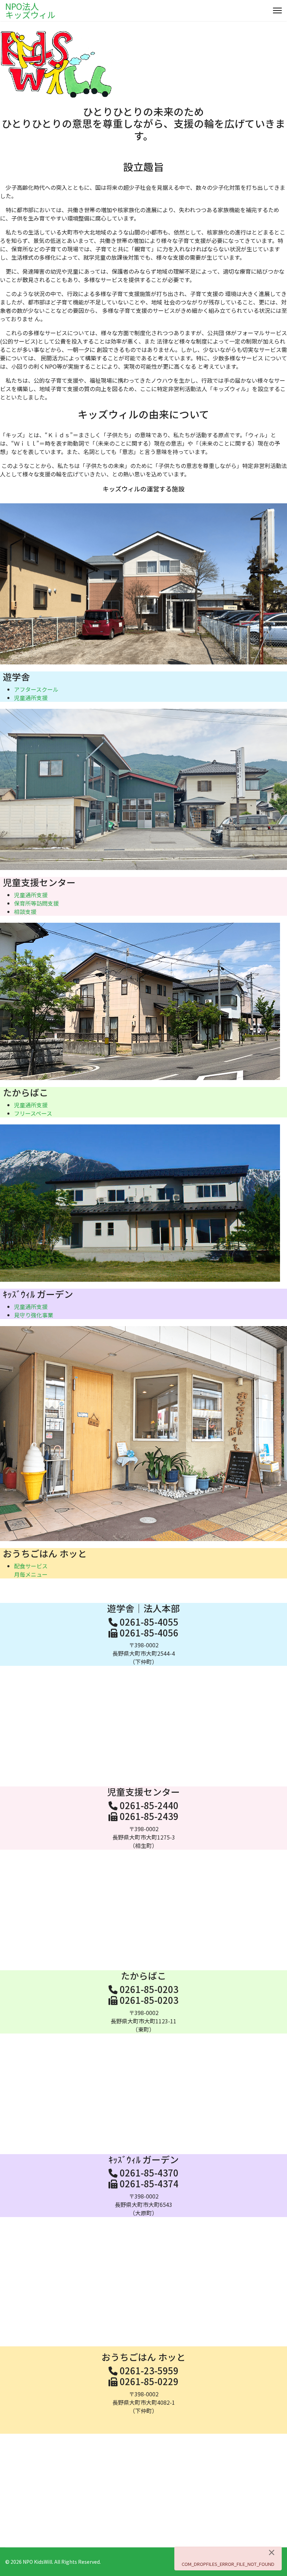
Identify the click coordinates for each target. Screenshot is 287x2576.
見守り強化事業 (34, 1315)
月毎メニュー (31, 1574)
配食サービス (31, 1566)
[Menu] (277, 10)
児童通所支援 (31, 698)
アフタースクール (36, 689)
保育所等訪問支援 (36, 903)
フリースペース (33, 1113)
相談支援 (25, 912)
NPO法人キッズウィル (30, 10)
